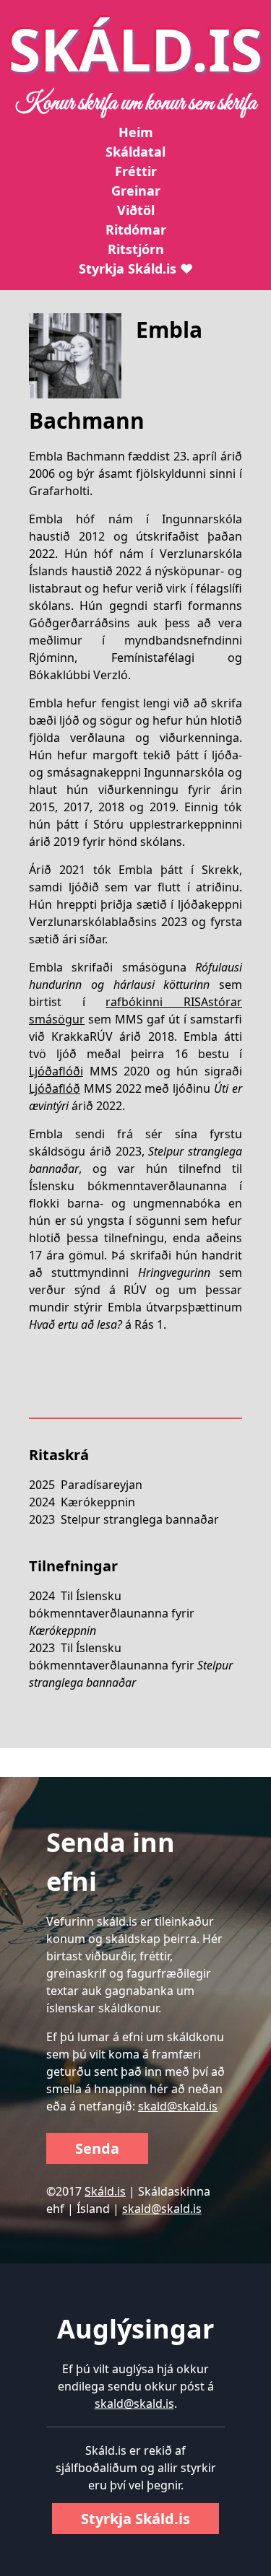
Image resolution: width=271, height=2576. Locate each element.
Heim (136, 132)
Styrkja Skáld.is (135, 2519)
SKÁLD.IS (135, 49)
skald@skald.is (178, 2106)
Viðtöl (136, 210)
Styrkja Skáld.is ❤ (136, 268)
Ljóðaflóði (56, 1071)
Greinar (136, 191)
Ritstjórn (136, 249)
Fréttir (136, 171)
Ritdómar (136, 230)
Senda (97, 2148)
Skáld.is (105, 2191)
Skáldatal (135, 152)
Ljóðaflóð (55, 1088)
